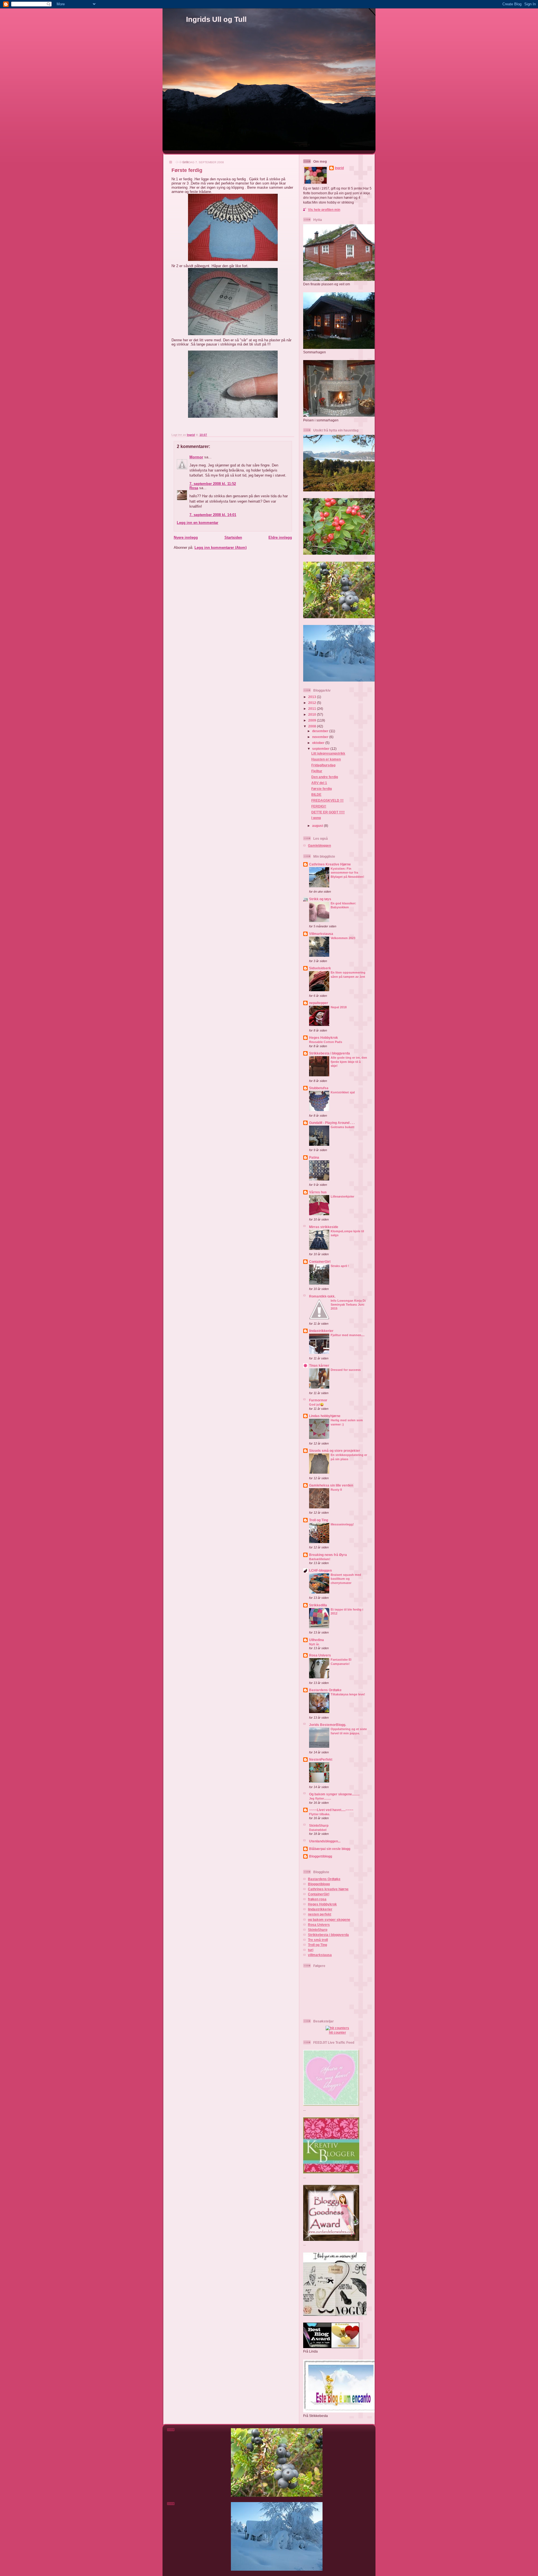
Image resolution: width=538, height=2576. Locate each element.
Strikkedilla (318, 1605)
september (321, 749)
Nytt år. (314, 1644)
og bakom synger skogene (329, 1920)
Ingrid (339, 168)
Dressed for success (346, 1370)
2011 (313, 709)
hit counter (338, 2032)
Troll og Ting (319, 1520)
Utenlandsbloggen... (325, 1841)
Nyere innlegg (186, 537)
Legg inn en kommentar (198, 523)
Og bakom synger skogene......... (334, 1794)
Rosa (194, 488)
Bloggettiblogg (321, 1856)
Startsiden (233, 537)
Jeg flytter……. (320, 1798)
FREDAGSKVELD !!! (327, 800)
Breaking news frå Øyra (328, 1555)
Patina (314, 1157)
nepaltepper (319, 1003)
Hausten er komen (326, 759)
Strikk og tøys (320, 899)
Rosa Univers (320, 1655)
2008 (313, 726)
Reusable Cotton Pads (326, 1042)
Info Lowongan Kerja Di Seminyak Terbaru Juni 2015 (348, 1305)
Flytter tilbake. (320, 1814)
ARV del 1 (319, 783)
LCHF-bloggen (320, 1570)
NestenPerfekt (321, 1759)
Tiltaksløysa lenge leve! (348, 1694)
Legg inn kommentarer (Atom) (221, 548)
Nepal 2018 (339, 1007)
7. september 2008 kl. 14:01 (213, 515)
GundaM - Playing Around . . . (332, 1123)
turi (311, 1950)
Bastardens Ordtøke (325, 1690)
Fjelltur (317, 771)
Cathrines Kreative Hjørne (330, 864)
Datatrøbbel (318, 1830)
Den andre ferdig (325, 777)
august (318, 826)
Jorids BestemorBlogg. (328, 1725)
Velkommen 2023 (343, 938)
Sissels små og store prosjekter (335, 1451)
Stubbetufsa (319, 1088)
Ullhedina (316, 1640)
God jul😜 (316, 1404)
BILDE (316, 795)
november (321, 737)
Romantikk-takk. (322, 1296)
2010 (313, 714)
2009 (313, 720)
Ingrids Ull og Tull (216, 19)
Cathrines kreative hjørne (328, 1889)
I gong (316, 818)
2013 (313, 697)
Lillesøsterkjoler (342, 1196)
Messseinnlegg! (342, 1524)
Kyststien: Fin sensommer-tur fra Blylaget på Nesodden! (347, 873)
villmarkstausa (320, 1955)
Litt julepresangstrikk (328, 753)
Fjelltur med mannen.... (348, 1335)
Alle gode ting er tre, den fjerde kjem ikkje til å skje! (349, 1062)
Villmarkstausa (321, 934)
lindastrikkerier (321, 1331)
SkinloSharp (319, 1825)
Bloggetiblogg (319, 1884)
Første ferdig (322, 789)
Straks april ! (340, 1266)
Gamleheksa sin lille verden (331, 1485)
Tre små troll (318, 1940)
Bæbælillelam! (320, 1559)
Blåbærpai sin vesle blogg (330, 1849)
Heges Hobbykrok (324, 1038)
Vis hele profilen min (324, 210)
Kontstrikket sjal (343, 1092)
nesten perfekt (320, 1914)
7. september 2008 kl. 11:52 (213, 484)
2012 (313, 703)
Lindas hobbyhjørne (325, 1416)
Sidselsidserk (320, 968)
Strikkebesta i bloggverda (330, 1053)
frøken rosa (317, 1899)
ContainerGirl (320, 1262)
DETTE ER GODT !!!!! (328, 812)
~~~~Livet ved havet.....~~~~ (331, 1810)
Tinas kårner (319, 1365)
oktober (319, 743)
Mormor (196, 457)
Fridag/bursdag (323, 765)
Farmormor (318, 1400)
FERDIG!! (319, 806)
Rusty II (336, 1490)
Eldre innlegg (280, 537)
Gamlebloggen (319, 845)
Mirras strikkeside (324, 1227)
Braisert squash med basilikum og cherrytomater (346, 1579)
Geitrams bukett (343, 1127)
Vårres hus (318, 1192)
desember (321, 731)
